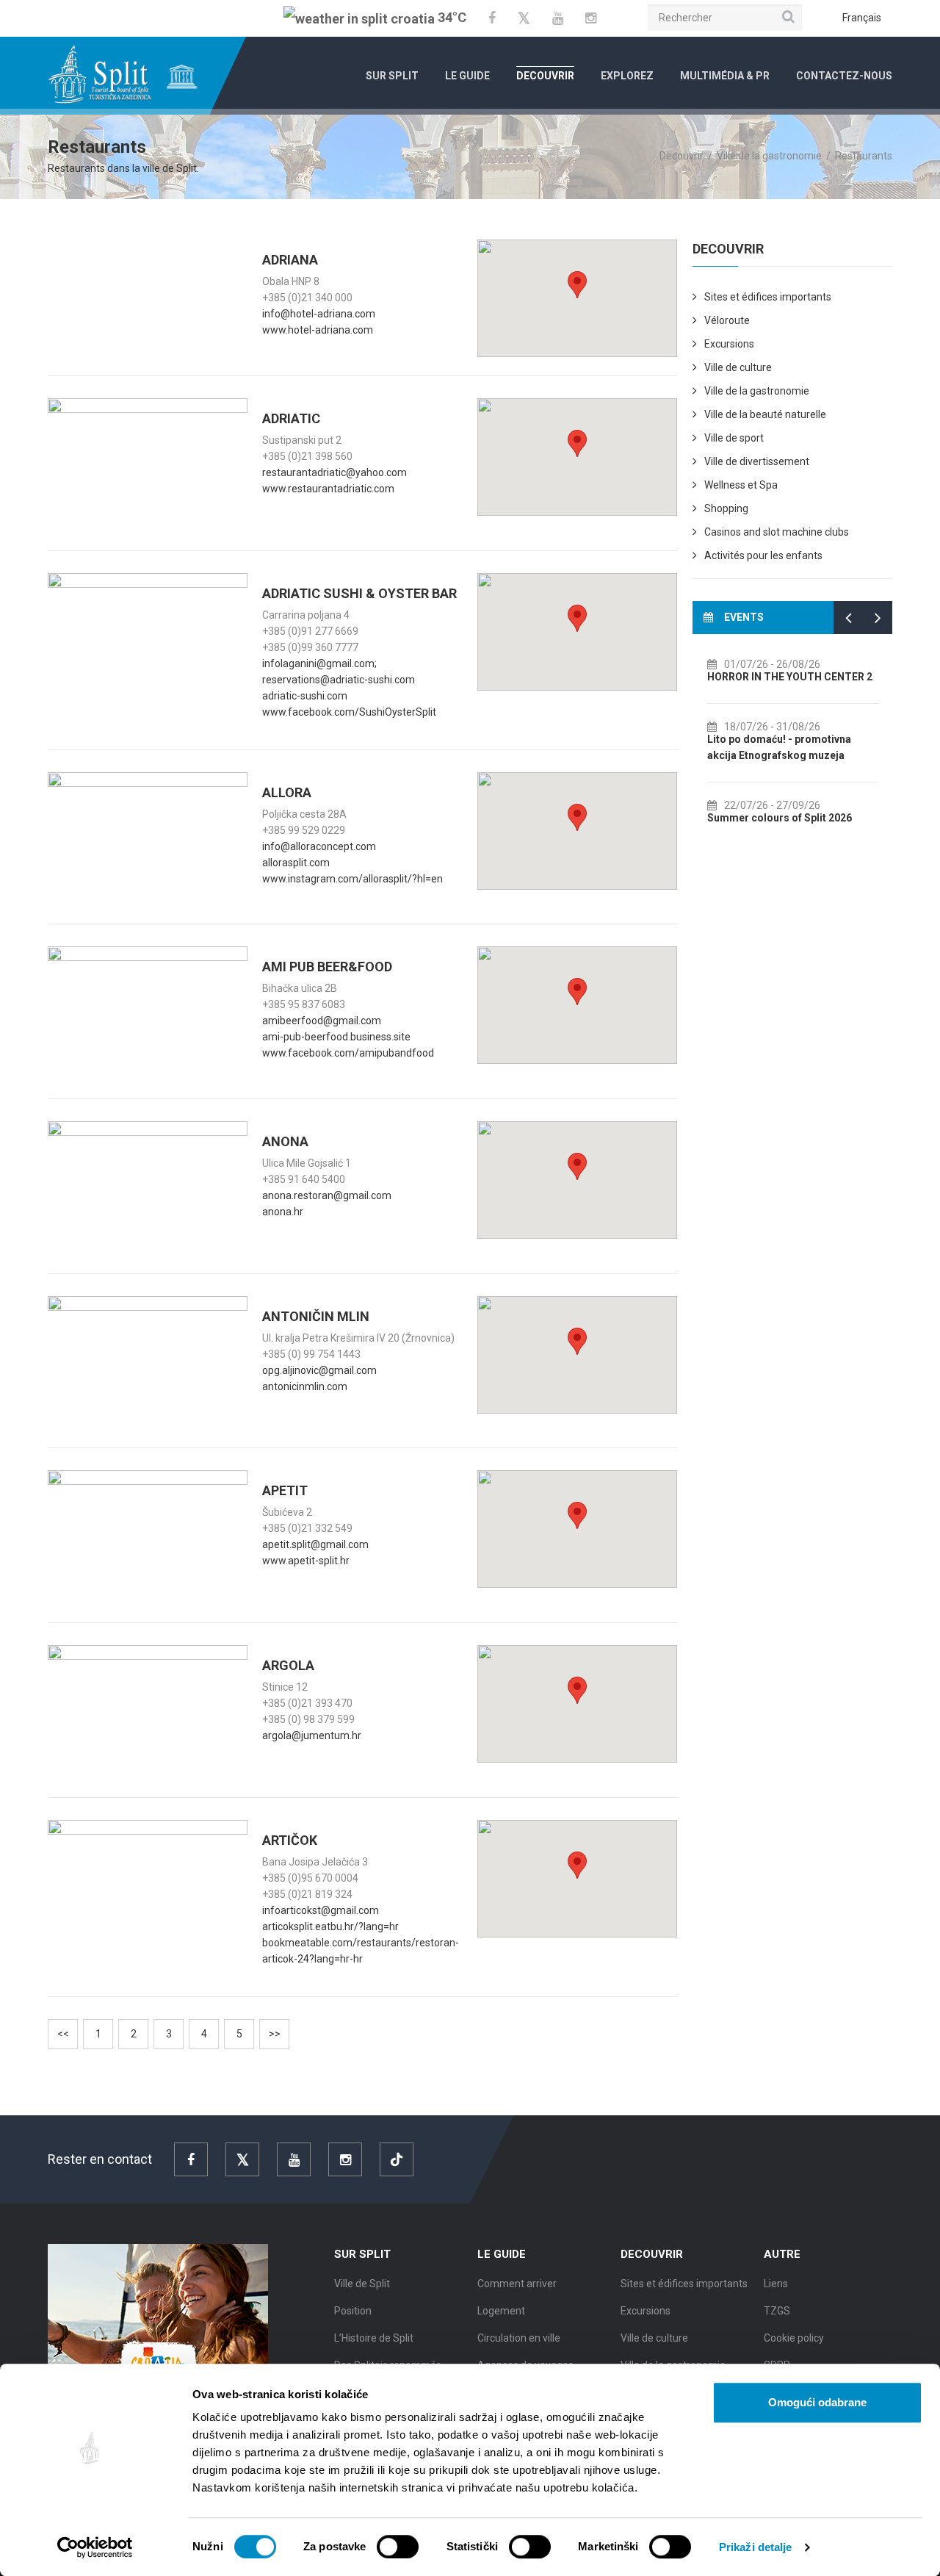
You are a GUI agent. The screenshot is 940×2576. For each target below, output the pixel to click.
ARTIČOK (290, 1840)
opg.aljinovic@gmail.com (319, 1370)
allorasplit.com (296, 863)
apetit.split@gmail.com (315, 1544)
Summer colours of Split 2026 (780, 818)
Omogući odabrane (817, 2402)
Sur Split (392, 76)
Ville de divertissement (757, 461)
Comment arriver (517, 2284)
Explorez (627, 76)
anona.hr (283, 1212)
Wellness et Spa (741, 485)
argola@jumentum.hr (312, 1735)
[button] (577, 285)
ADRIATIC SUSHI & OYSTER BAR (359, 593)
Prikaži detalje (756, 2547)
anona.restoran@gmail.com (327, 1195)
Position (353, 2311)
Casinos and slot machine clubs (777, 532)
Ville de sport (734, 438)
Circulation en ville (519, 2338)
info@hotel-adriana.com (319, 314)
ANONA (285, 1141)
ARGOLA (288, 1665)
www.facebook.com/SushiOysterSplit (349, 712)
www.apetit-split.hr (306, 1561)
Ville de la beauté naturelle (765, 414)
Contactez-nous (844, 76)
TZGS (777, 2311)
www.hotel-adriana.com (318, 330)
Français (862, 18)
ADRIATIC (291, 418)
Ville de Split (362, 2284)
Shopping (726, 508)
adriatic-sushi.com (305, 696)
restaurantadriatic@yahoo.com (335, 472)
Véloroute (727, 320)
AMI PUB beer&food (327, 967)
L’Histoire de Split (374, 2338)
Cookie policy (794, 2338)
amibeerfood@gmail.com (322, 1021)
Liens (776, 2284)
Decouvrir (545, 76)
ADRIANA (290, 260)
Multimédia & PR (725, 76)
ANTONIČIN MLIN (316, 1316)
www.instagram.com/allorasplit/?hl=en (352, 879)
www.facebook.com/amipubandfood (348, 1053)
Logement (501, 2311)
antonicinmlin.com (305, 1386)
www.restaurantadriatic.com (328, 489)
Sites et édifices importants (768, 297)
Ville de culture (738, 367)
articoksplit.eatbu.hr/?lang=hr (330, 1926)
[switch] (398, 2547)
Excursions (729, 344)
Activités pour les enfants (763, 555)
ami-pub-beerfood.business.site (336, 1037)
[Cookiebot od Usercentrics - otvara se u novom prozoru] (95, 2547)
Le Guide (467, 76)
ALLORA (287, 792)
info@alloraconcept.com (319, 846)
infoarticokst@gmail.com (321, 1910)
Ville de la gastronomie (757, 391)
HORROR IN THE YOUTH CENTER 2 (790, 677)
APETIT (285, 1490)
